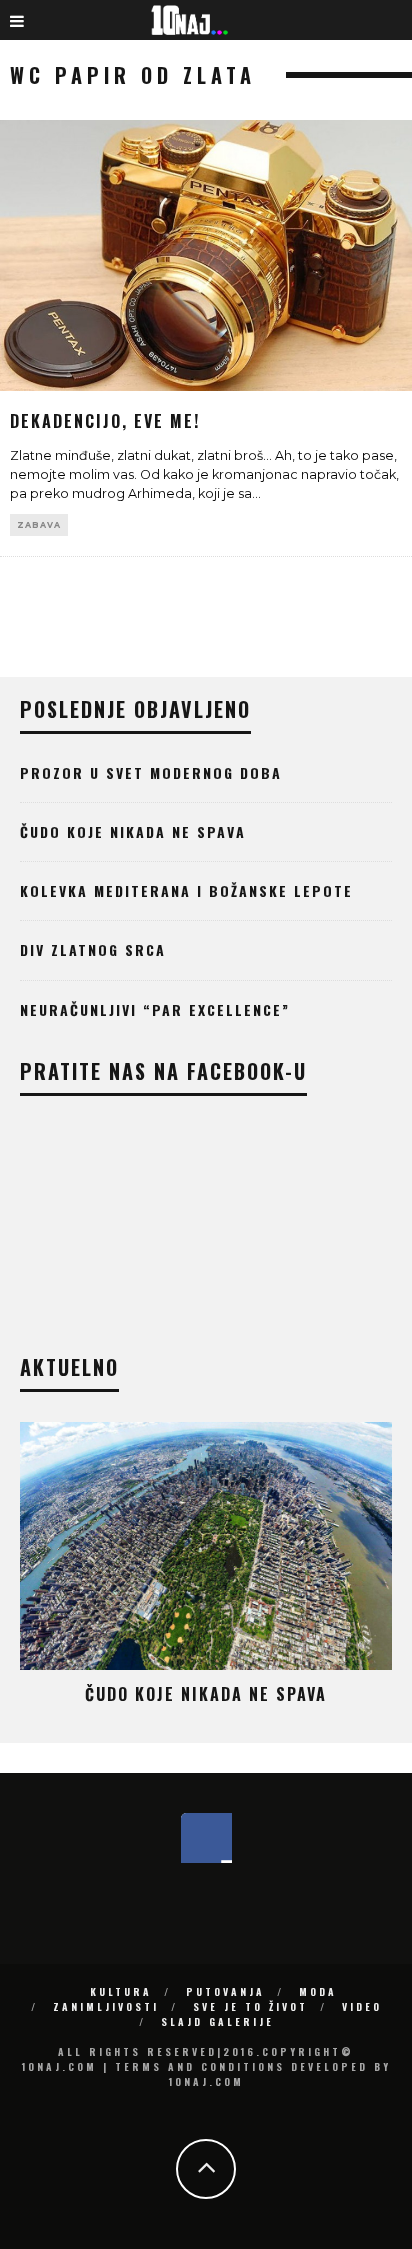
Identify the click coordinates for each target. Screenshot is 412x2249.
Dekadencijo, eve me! (105, 421)
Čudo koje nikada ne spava (133, 831)
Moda (318, 1991)
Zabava (39, 525)
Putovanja (225, 1991)
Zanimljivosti (106, 2006)
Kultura (121, 1991)
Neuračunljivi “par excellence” (155, 1009)
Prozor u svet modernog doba (151, 772)
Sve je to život (250, 2006)
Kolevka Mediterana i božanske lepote (186, 890)
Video (362, 2006)
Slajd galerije (217, 2021)
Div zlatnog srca (93, 949)
